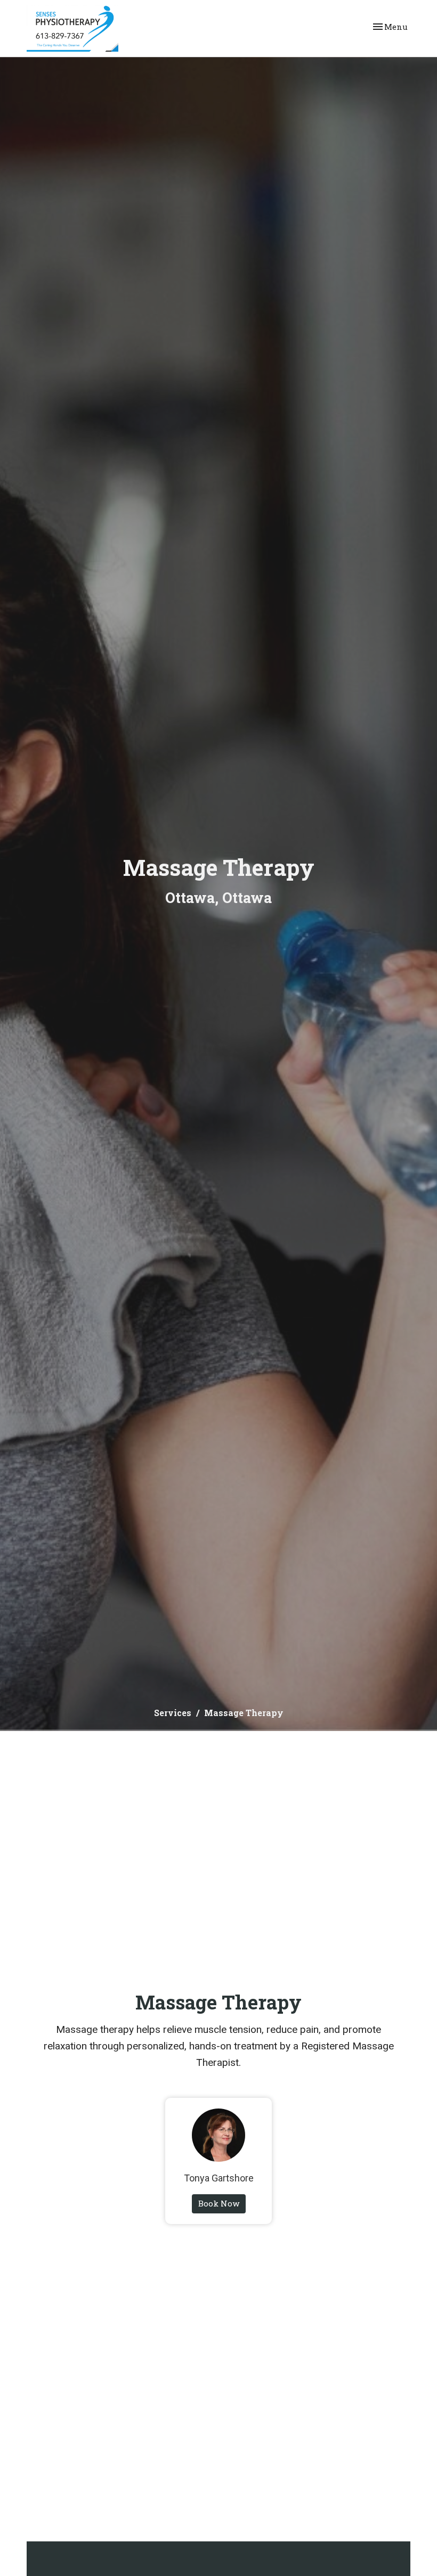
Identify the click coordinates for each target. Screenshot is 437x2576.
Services (173, 1713)
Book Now (219, 2203)
